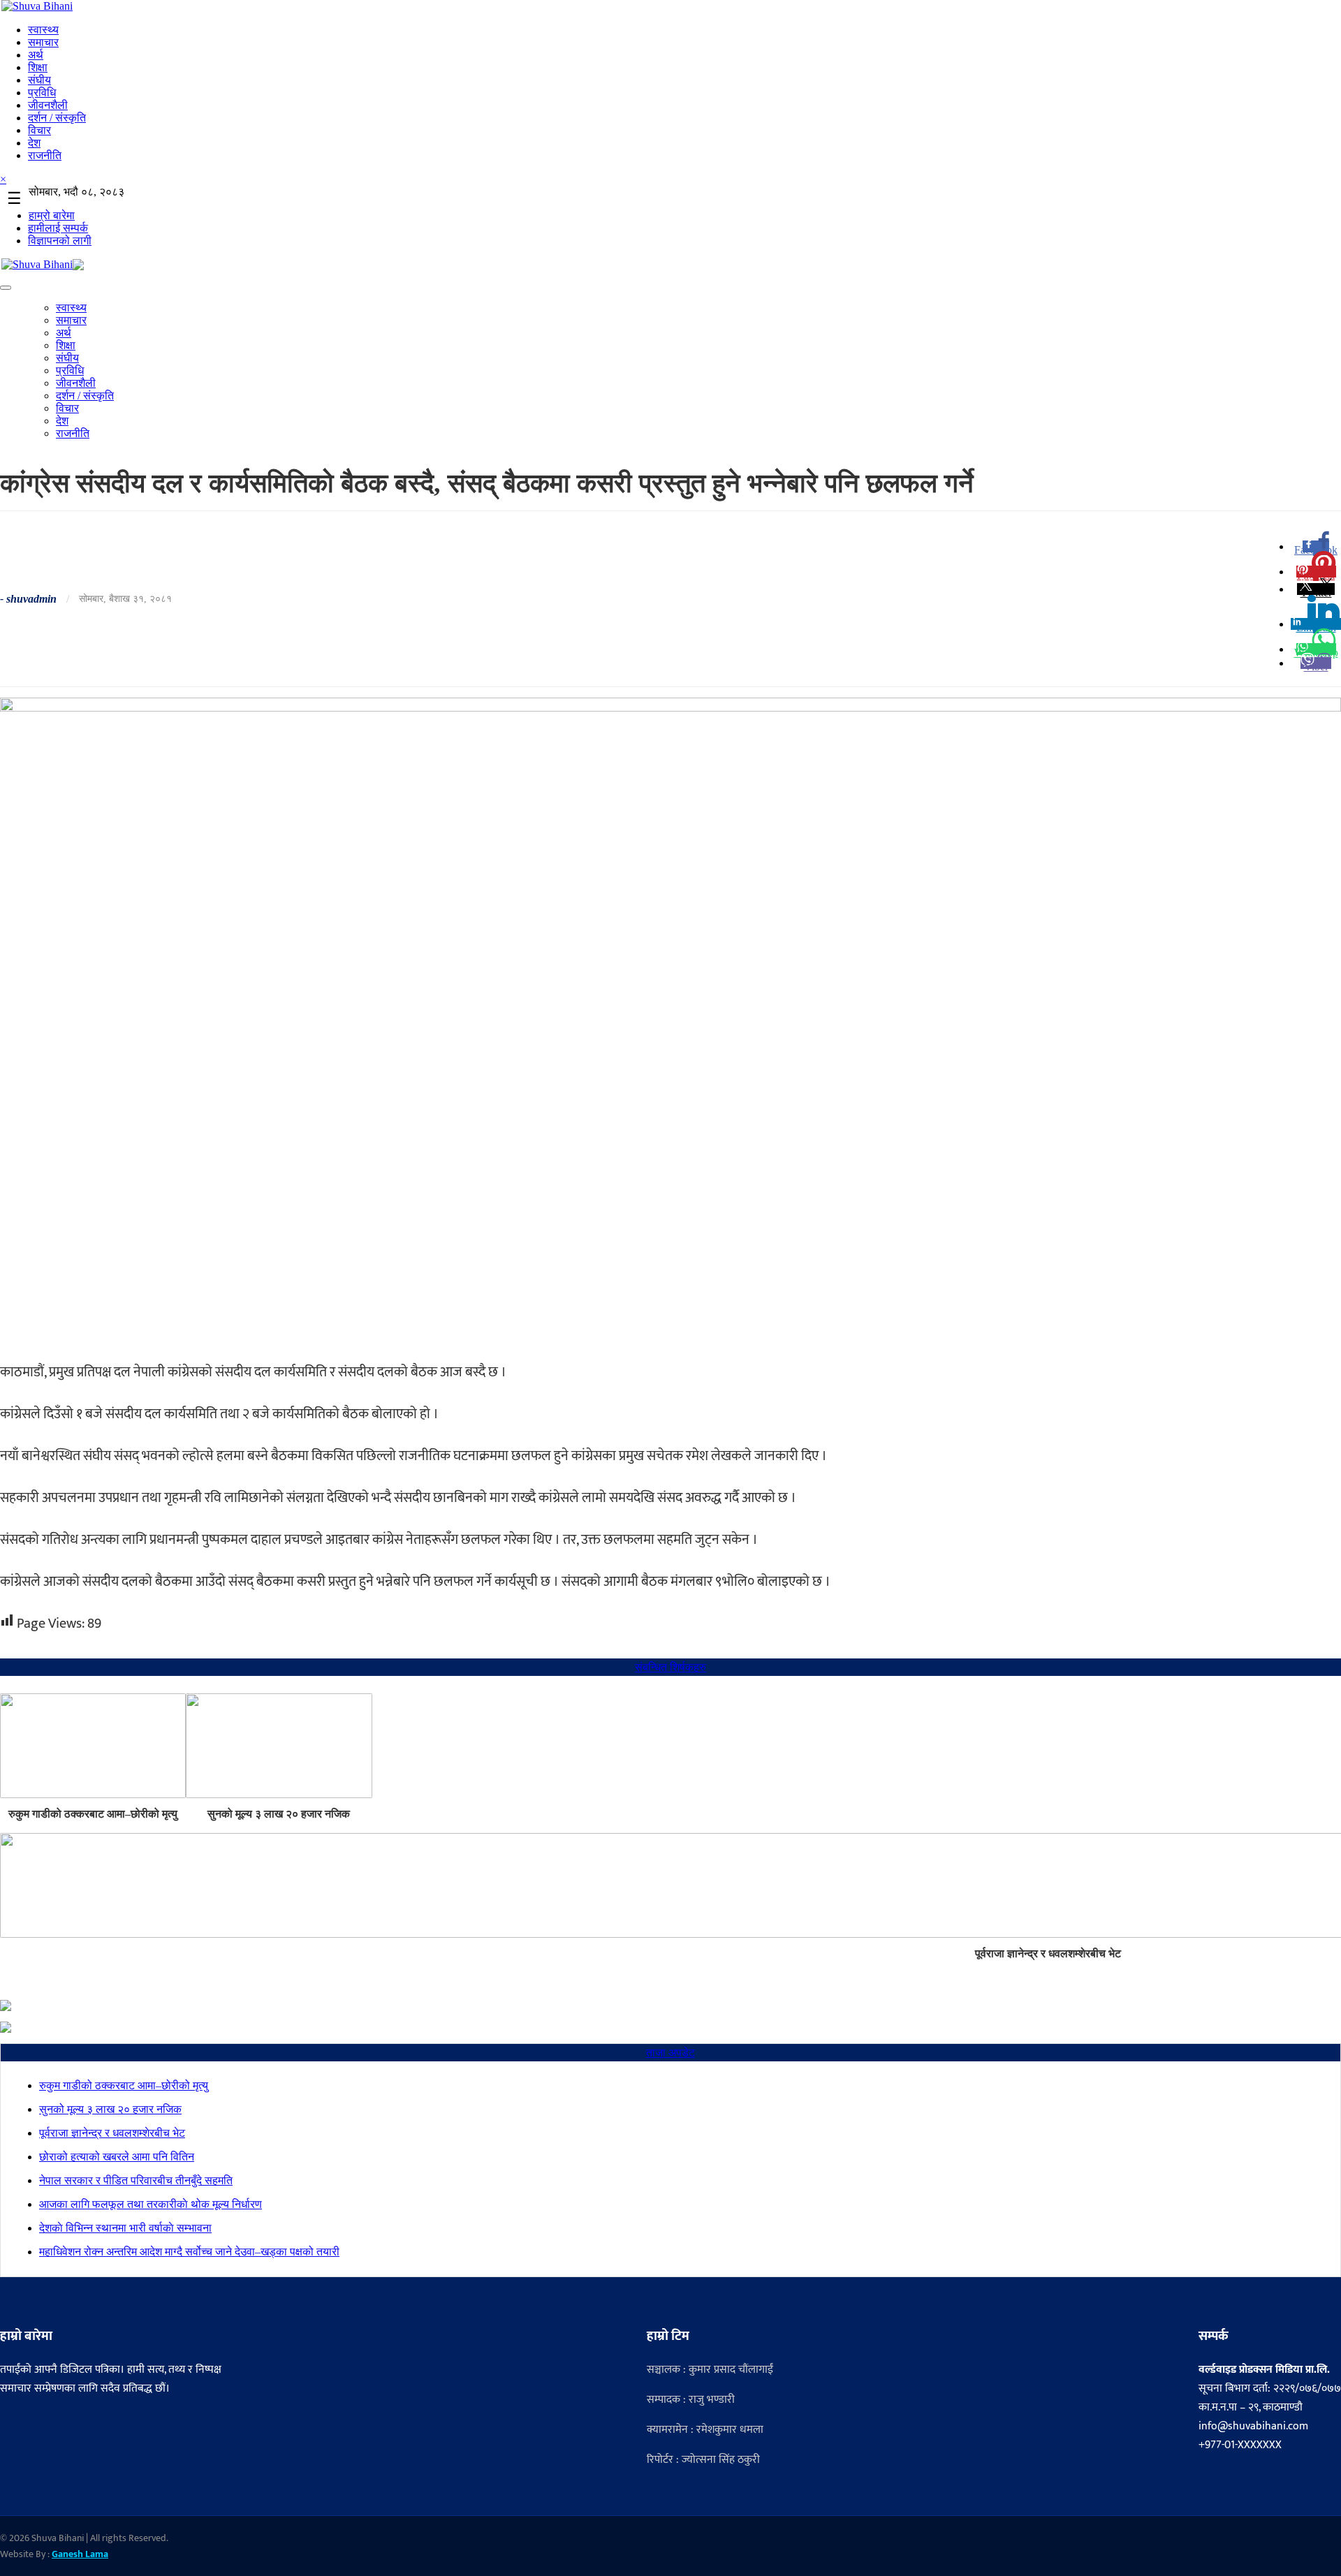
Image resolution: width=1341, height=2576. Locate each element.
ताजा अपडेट (670, 2053)
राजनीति (45, 155)
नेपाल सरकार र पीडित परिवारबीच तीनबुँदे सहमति (136, 2180)
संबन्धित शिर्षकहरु (670, 1667)
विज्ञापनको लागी (60, 241)
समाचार (43, 42)
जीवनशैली (48, 105)
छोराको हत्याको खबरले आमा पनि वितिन (117, 2157)
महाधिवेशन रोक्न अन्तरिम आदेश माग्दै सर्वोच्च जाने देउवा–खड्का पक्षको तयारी (189, 2252)
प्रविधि (42, 93)
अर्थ (36, 55)
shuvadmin (31, 599)
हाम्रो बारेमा (52, 215)
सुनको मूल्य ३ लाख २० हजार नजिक (279, 1814)
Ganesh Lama (80, 2554)
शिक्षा (38, 67)
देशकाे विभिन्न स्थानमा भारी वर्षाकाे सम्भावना (125, 2228)
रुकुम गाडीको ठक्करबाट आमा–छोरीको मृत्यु (93, 1814)
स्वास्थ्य (43, 30)
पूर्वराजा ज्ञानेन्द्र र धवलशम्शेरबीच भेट (112, 2133)
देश (34, 143)
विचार (39, 130)
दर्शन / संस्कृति (57, 118)
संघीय (39, 80)
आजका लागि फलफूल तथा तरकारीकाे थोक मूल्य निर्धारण (151, 2204)
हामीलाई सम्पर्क (58, 228)
